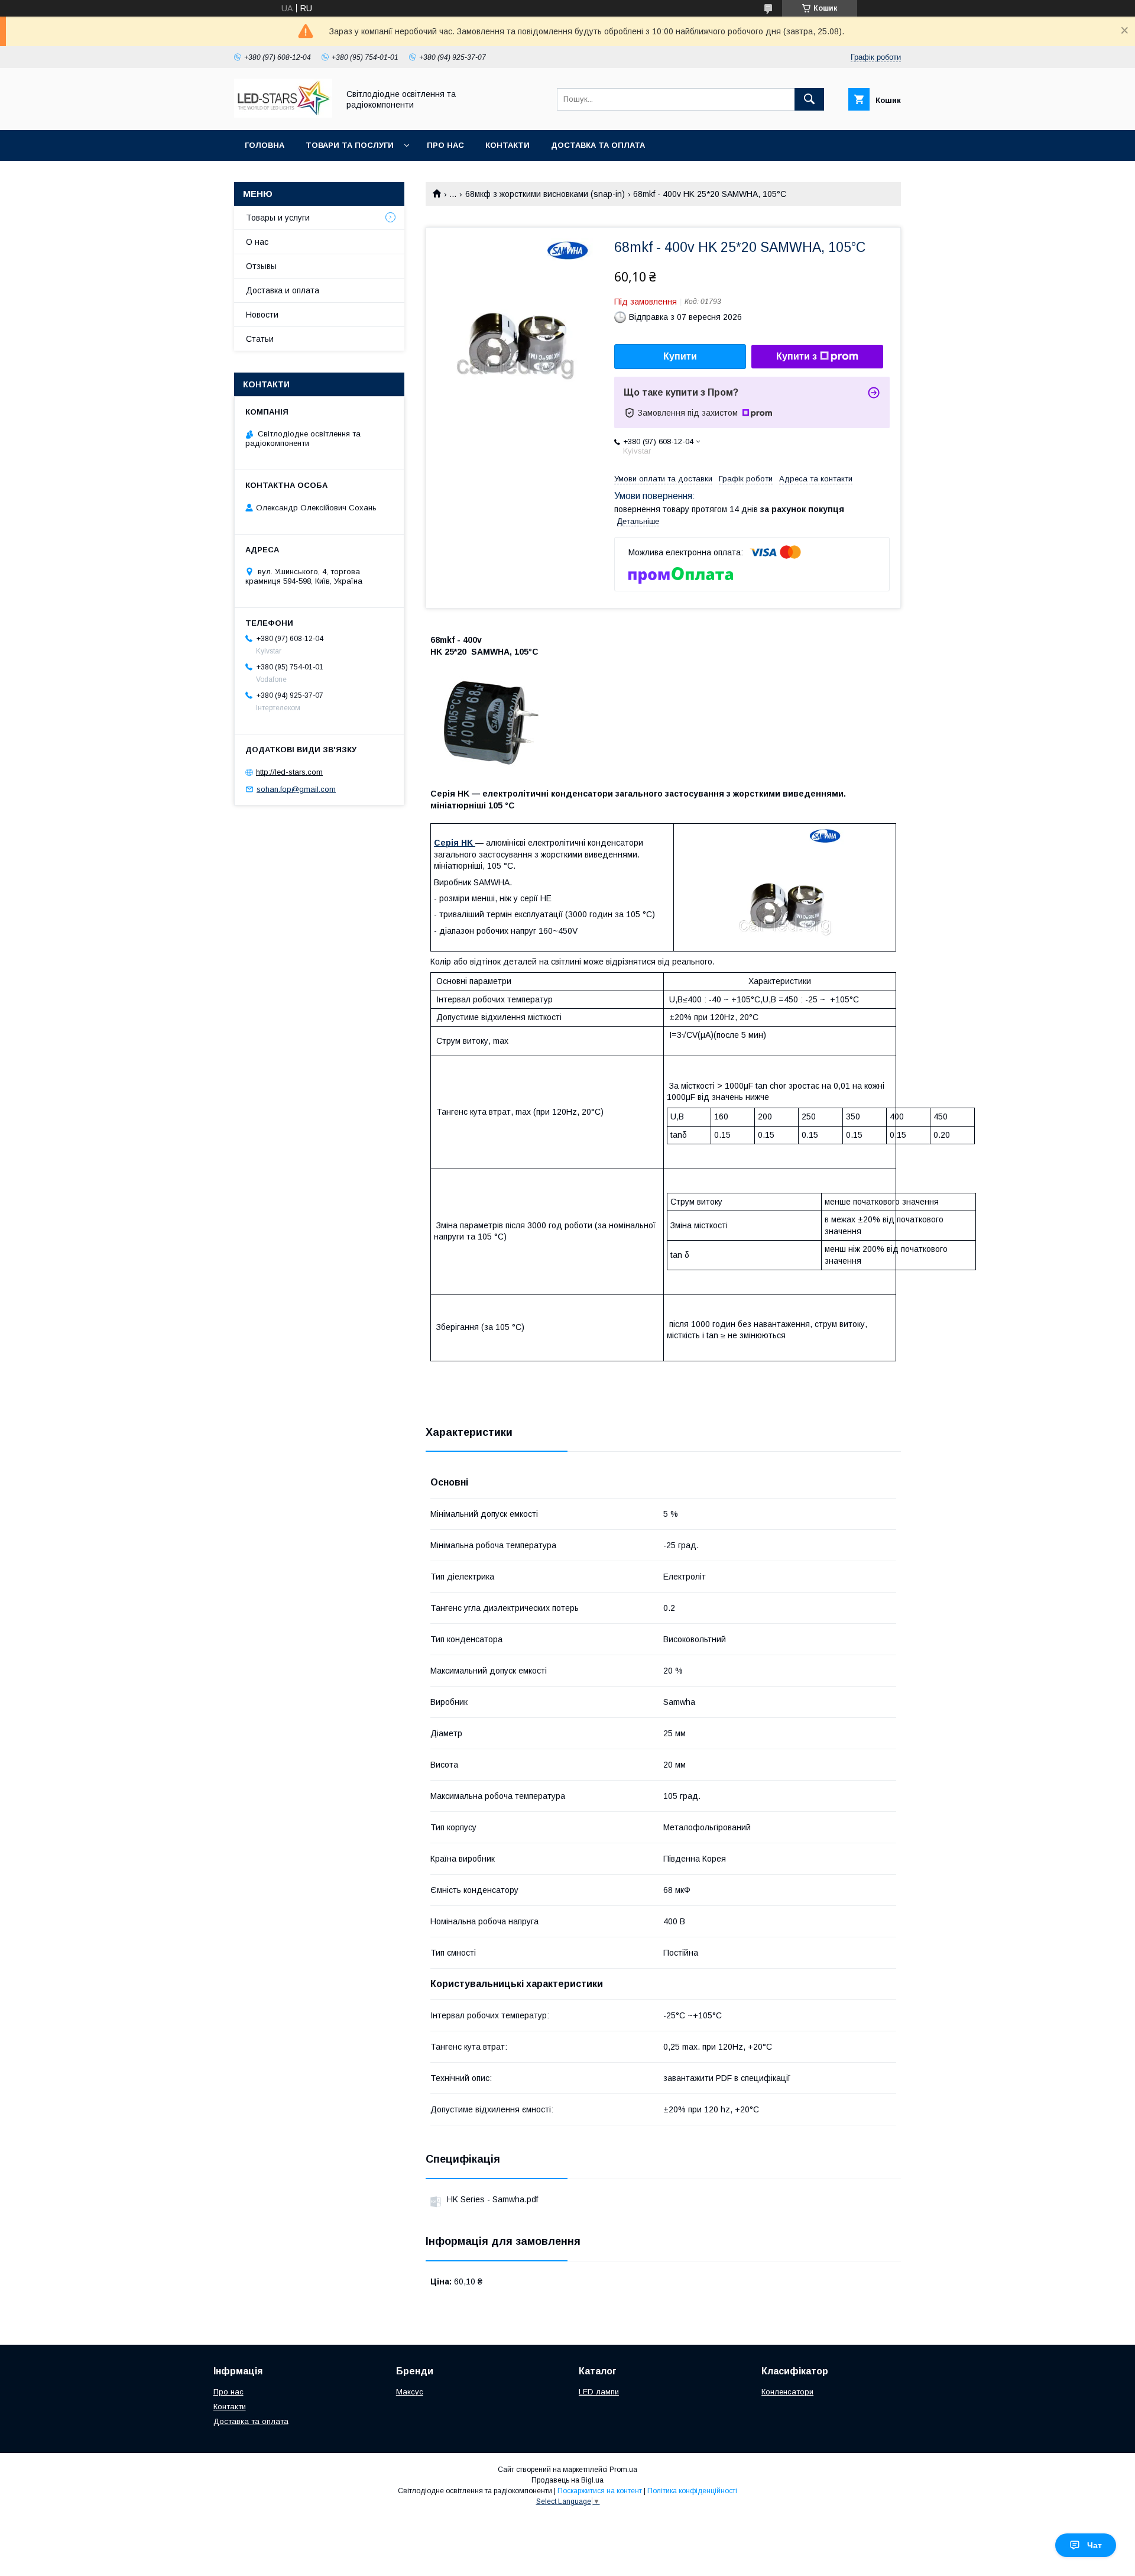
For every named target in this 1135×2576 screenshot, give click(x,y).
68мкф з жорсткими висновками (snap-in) (545, 194)
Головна (265, 145)
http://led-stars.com (289, 772)
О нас (257, 242)
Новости (262, 315)
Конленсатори (787, 2392)
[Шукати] (809, 99)
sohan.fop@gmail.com (296, 789)
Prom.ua (623, 2470)
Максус (410, 2392)
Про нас (445, 145)
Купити (680, 356)
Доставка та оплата (598, 145)
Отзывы (261, 266)
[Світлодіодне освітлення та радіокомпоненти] (283, 115)
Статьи (260, 339)
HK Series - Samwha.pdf (492, 2199)
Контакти (507, 145)
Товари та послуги (350, 145)
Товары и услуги (278, 218)
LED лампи (599, 2392)
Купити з (797, 356)
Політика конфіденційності (692, 2491)
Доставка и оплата (283, 290)
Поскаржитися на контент (600, 2491)
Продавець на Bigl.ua (567, 2480)
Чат (1095, 2545)
